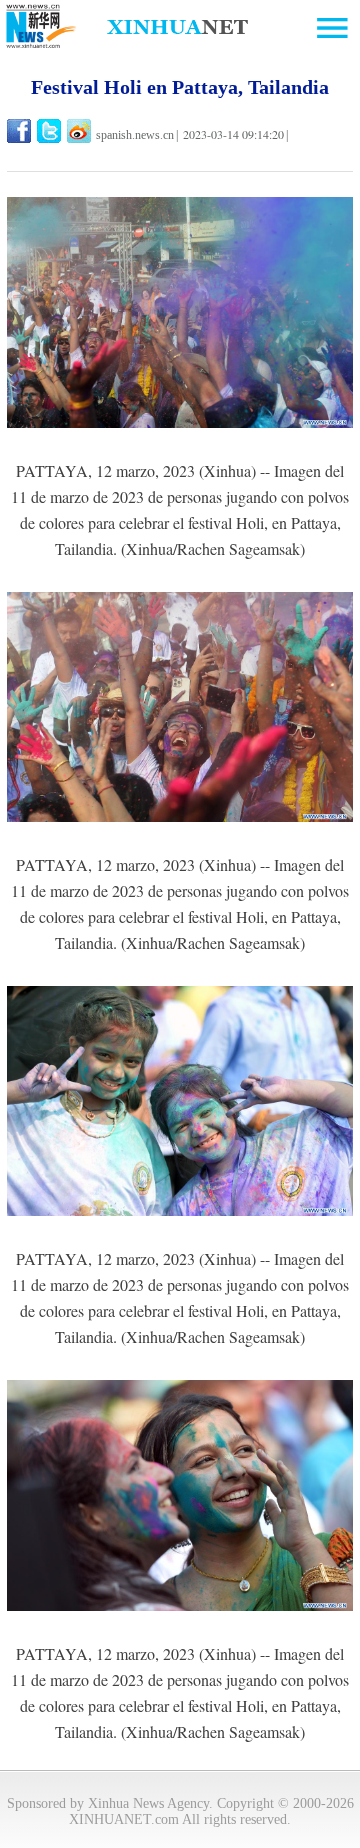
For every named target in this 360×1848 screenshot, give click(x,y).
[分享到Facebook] (20, 131)
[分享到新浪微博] (80, 131)
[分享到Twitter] (50, 131)
